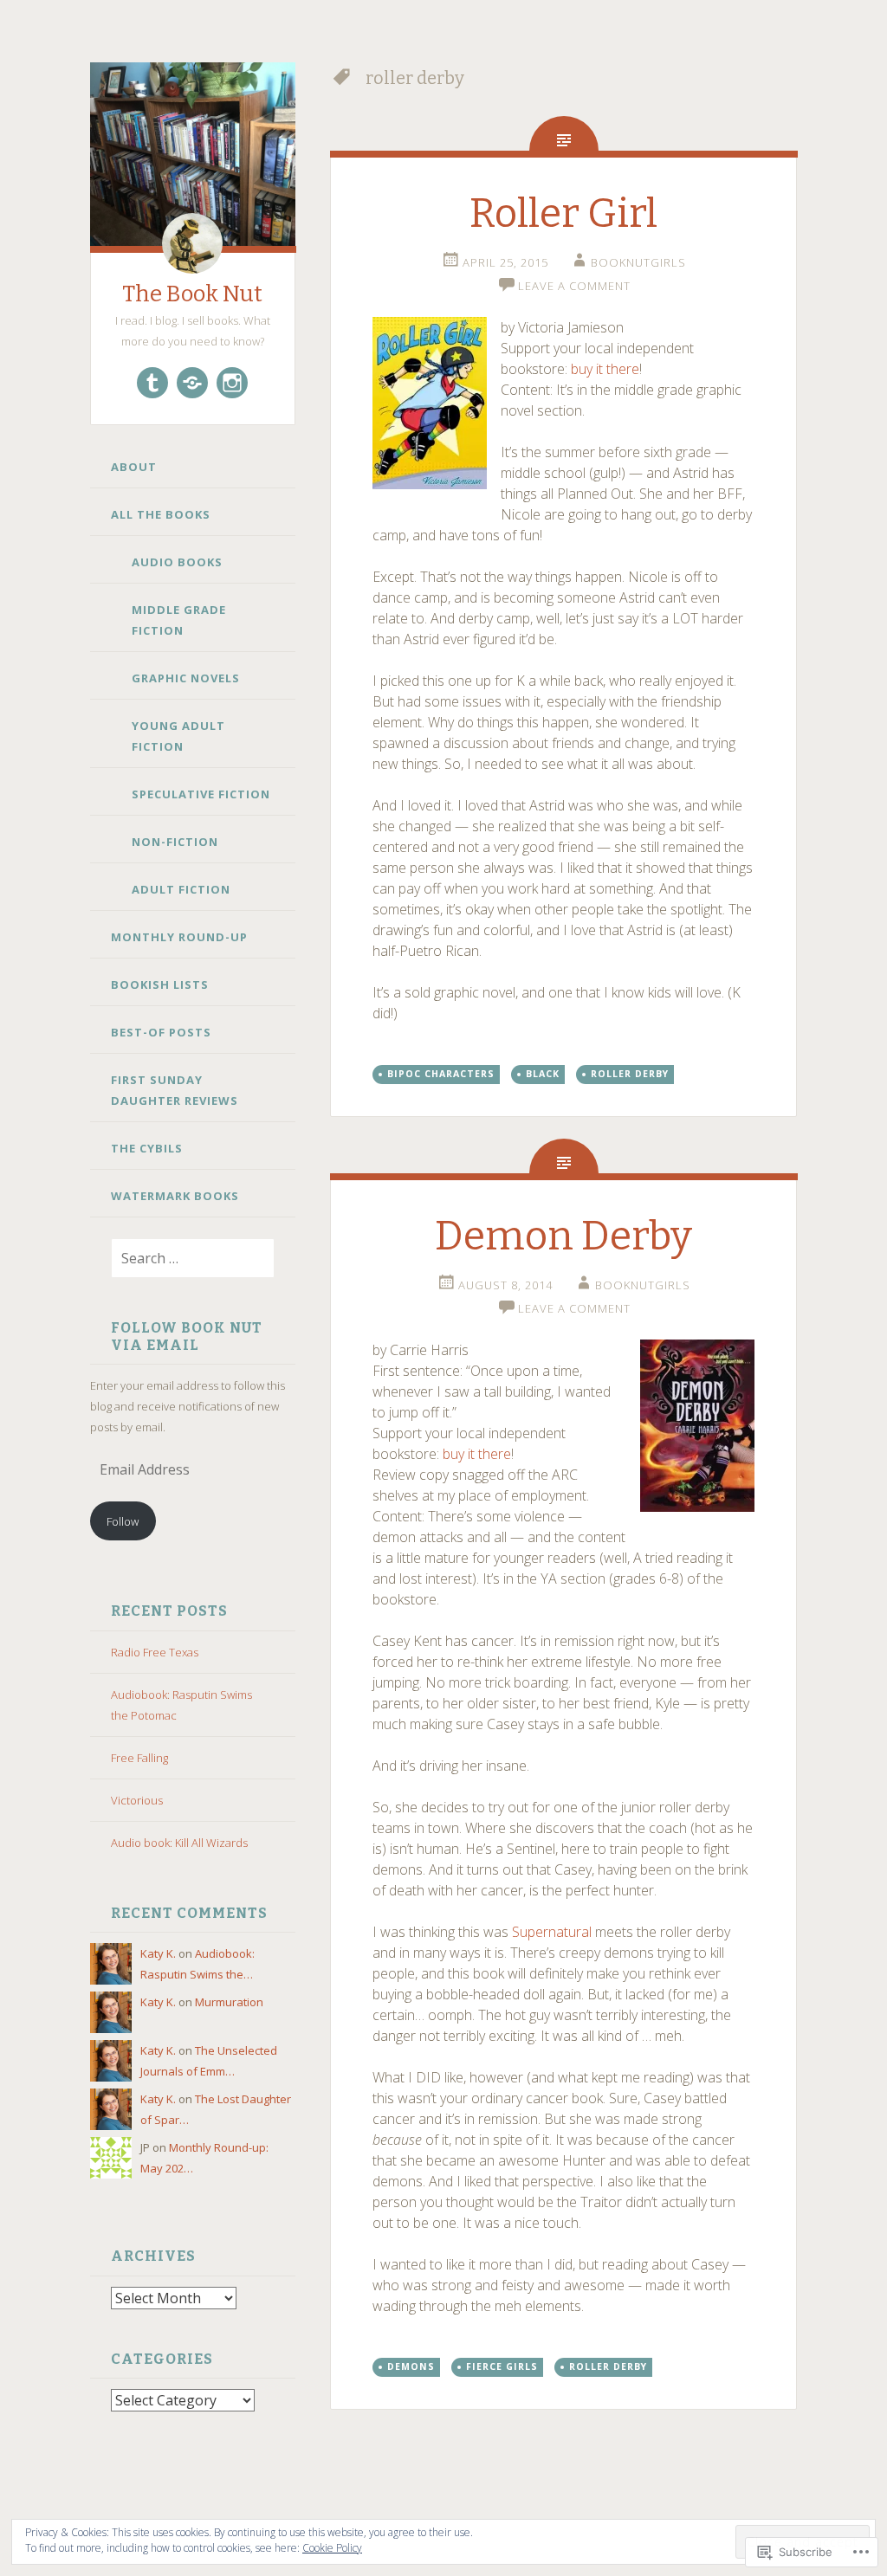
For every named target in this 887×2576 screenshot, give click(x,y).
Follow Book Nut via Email (187, 1336)
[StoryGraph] (192, 383)
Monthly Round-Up (179, 937)
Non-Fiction (175, 842)
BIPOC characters (441, 1074)
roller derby (630, 1074)
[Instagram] (232, 383)
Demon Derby (563, 1236)
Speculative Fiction (201, 794)
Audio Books (177, 562)
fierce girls (502, 2366)
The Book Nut (192, 294)
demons (411, 2366)
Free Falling (139, 1758)
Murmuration (229, 2002)
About (134, 467)
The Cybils (147, 1148)
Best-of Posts (161, 1032)
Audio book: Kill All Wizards (179, 1843)
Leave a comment (574, 286)
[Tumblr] (152, 383)
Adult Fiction (181, 889)
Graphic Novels (186, 678)
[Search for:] (182, 1259)
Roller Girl (563, 213)
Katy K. (158, 1953)
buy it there (605, 369)
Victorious (137, 1800)
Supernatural (552, 1932)
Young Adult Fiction (178, 736)
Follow (123, 1521)
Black (543, 1074)
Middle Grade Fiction (179, 620)
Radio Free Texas (155, 1652)
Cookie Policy (332, 2548)
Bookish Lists (160, 985)
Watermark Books (175, 1196)
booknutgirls (638, 262)
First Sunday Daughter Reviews (175, 1090)
